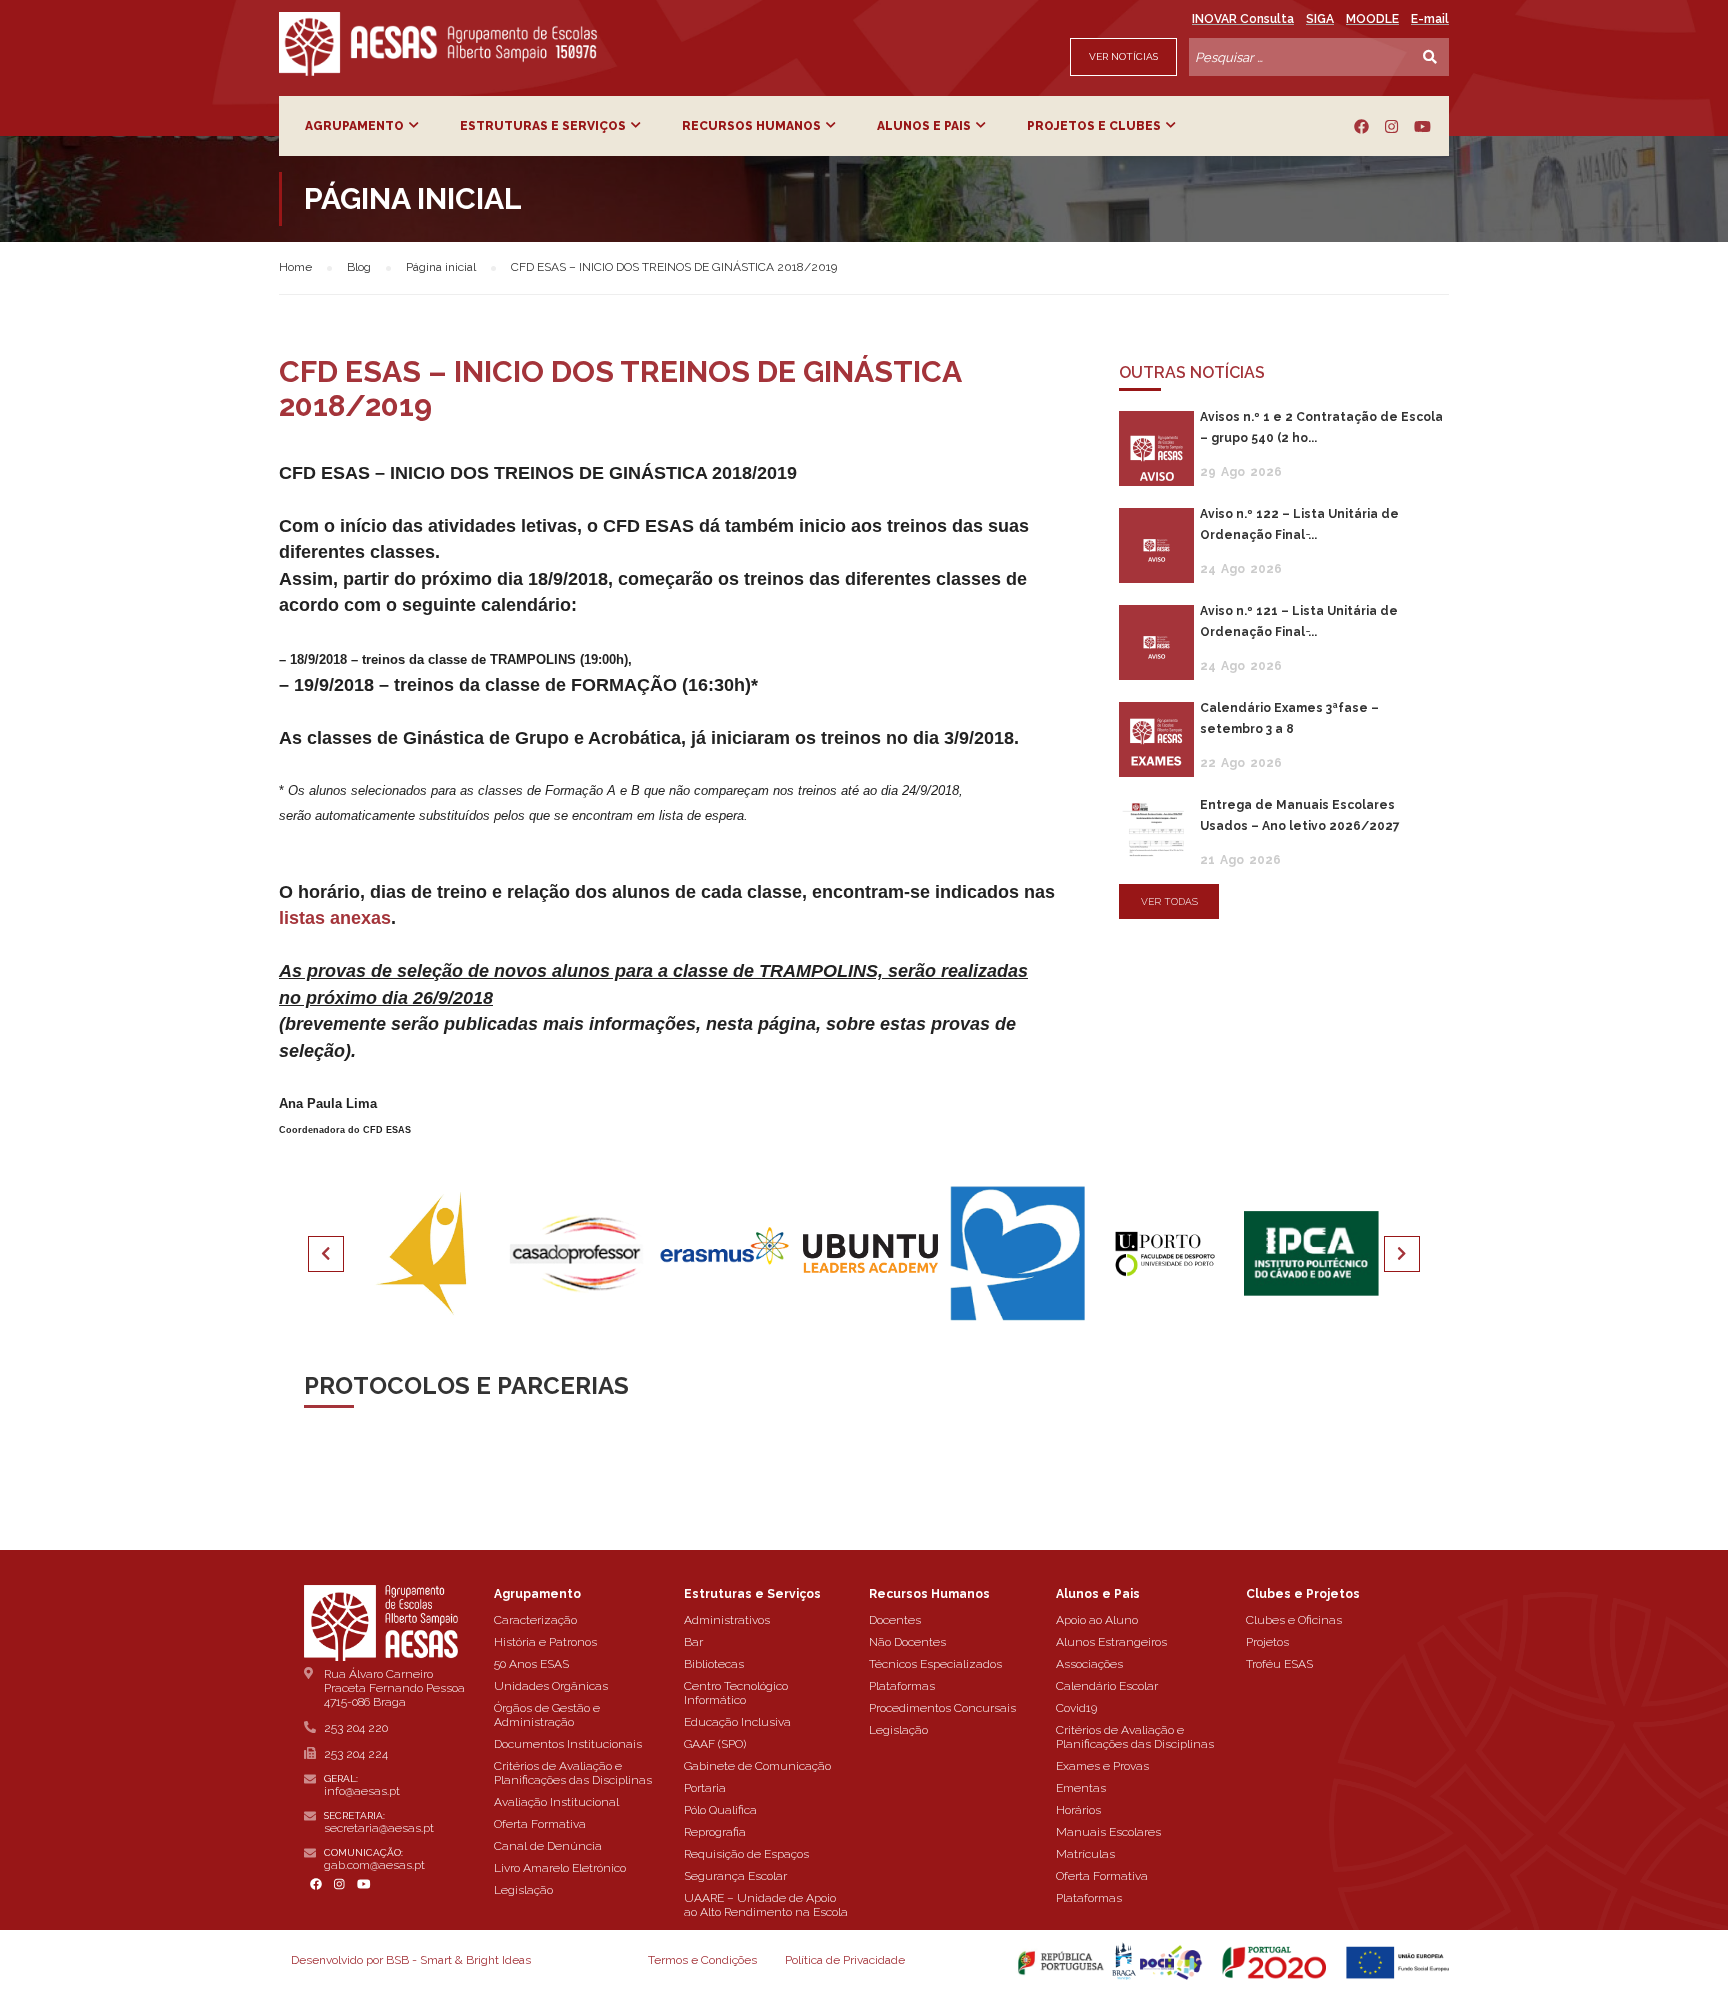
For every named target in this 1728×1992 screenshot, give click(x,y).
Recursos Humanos (751, 126)
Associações (1089, 1664)
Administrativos (727, 1620)
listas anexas (335, 918)
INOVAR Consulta (1243, 19)
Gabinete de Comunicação (757, 1766)
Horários (1078, 1810)
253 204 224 (356, 1754)
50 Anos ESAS (531, 1664)
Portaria (705, 1788)
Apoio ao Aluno (1097, 1620)
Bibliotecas (714, 1664)
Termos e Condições (702, 1960)
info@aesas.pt (362, 1791)
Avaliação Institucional (556, 1802)
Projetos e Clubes (1094, 126)
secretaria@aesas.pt (379, 1828)
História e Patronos (545, 1642)
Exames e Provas (1102, 1766)
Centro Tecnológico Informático (736, 1693)
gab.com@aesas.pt (374, 1865)
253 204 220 (356, 1728)
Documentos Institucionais (568, 1744)
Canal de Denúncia (548, 1846)
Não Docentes (907, 1642)
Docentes (895, 1620)
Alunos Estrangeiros (1111, 1642)
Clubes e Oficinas (1294, 1620)
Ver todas (1169, 901)
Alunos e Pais (924, 126)
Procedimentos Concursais (942, 1708)
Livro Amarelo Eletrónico (560, 1868)
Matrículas (1085, 1854)
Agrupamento (354, 126)
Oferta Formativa (540, 1824)
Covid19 (1076, 1708)
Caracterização (535, 1620)
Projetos (1267, 1642)
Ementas (1081, 1788)
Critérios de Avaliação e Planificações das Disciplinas (573, 1773)
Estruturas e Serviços (543, 126)
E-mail (1430, 19)
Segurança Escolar (735, 1876)
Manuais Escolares (1108, 1832)
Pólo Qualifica (720, 1810)
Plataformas (902, 1686)
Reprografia (715, 1832)
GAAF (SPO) (715, 1744)
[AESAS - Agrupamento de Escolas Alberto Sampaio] (438, 44)
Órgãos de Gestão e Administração (547, 1715)
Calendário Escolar (1107, 1686)
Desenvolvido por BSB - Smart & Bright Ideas (411, 1960)
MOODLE (1372, 19)
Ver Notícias (1123, 56)
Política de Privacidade (845, 1960)
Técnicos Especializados (935, 1664)
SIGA (1320, 19)
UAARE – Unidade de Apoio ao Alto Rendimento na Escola (766, 1905)
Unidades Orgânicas (551, 1686)
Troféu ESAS (1279, 1664)
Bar (693, 1642)
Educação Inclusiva (737, 1722)
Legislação (523, 1890)
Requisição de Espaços (746, 1854)
